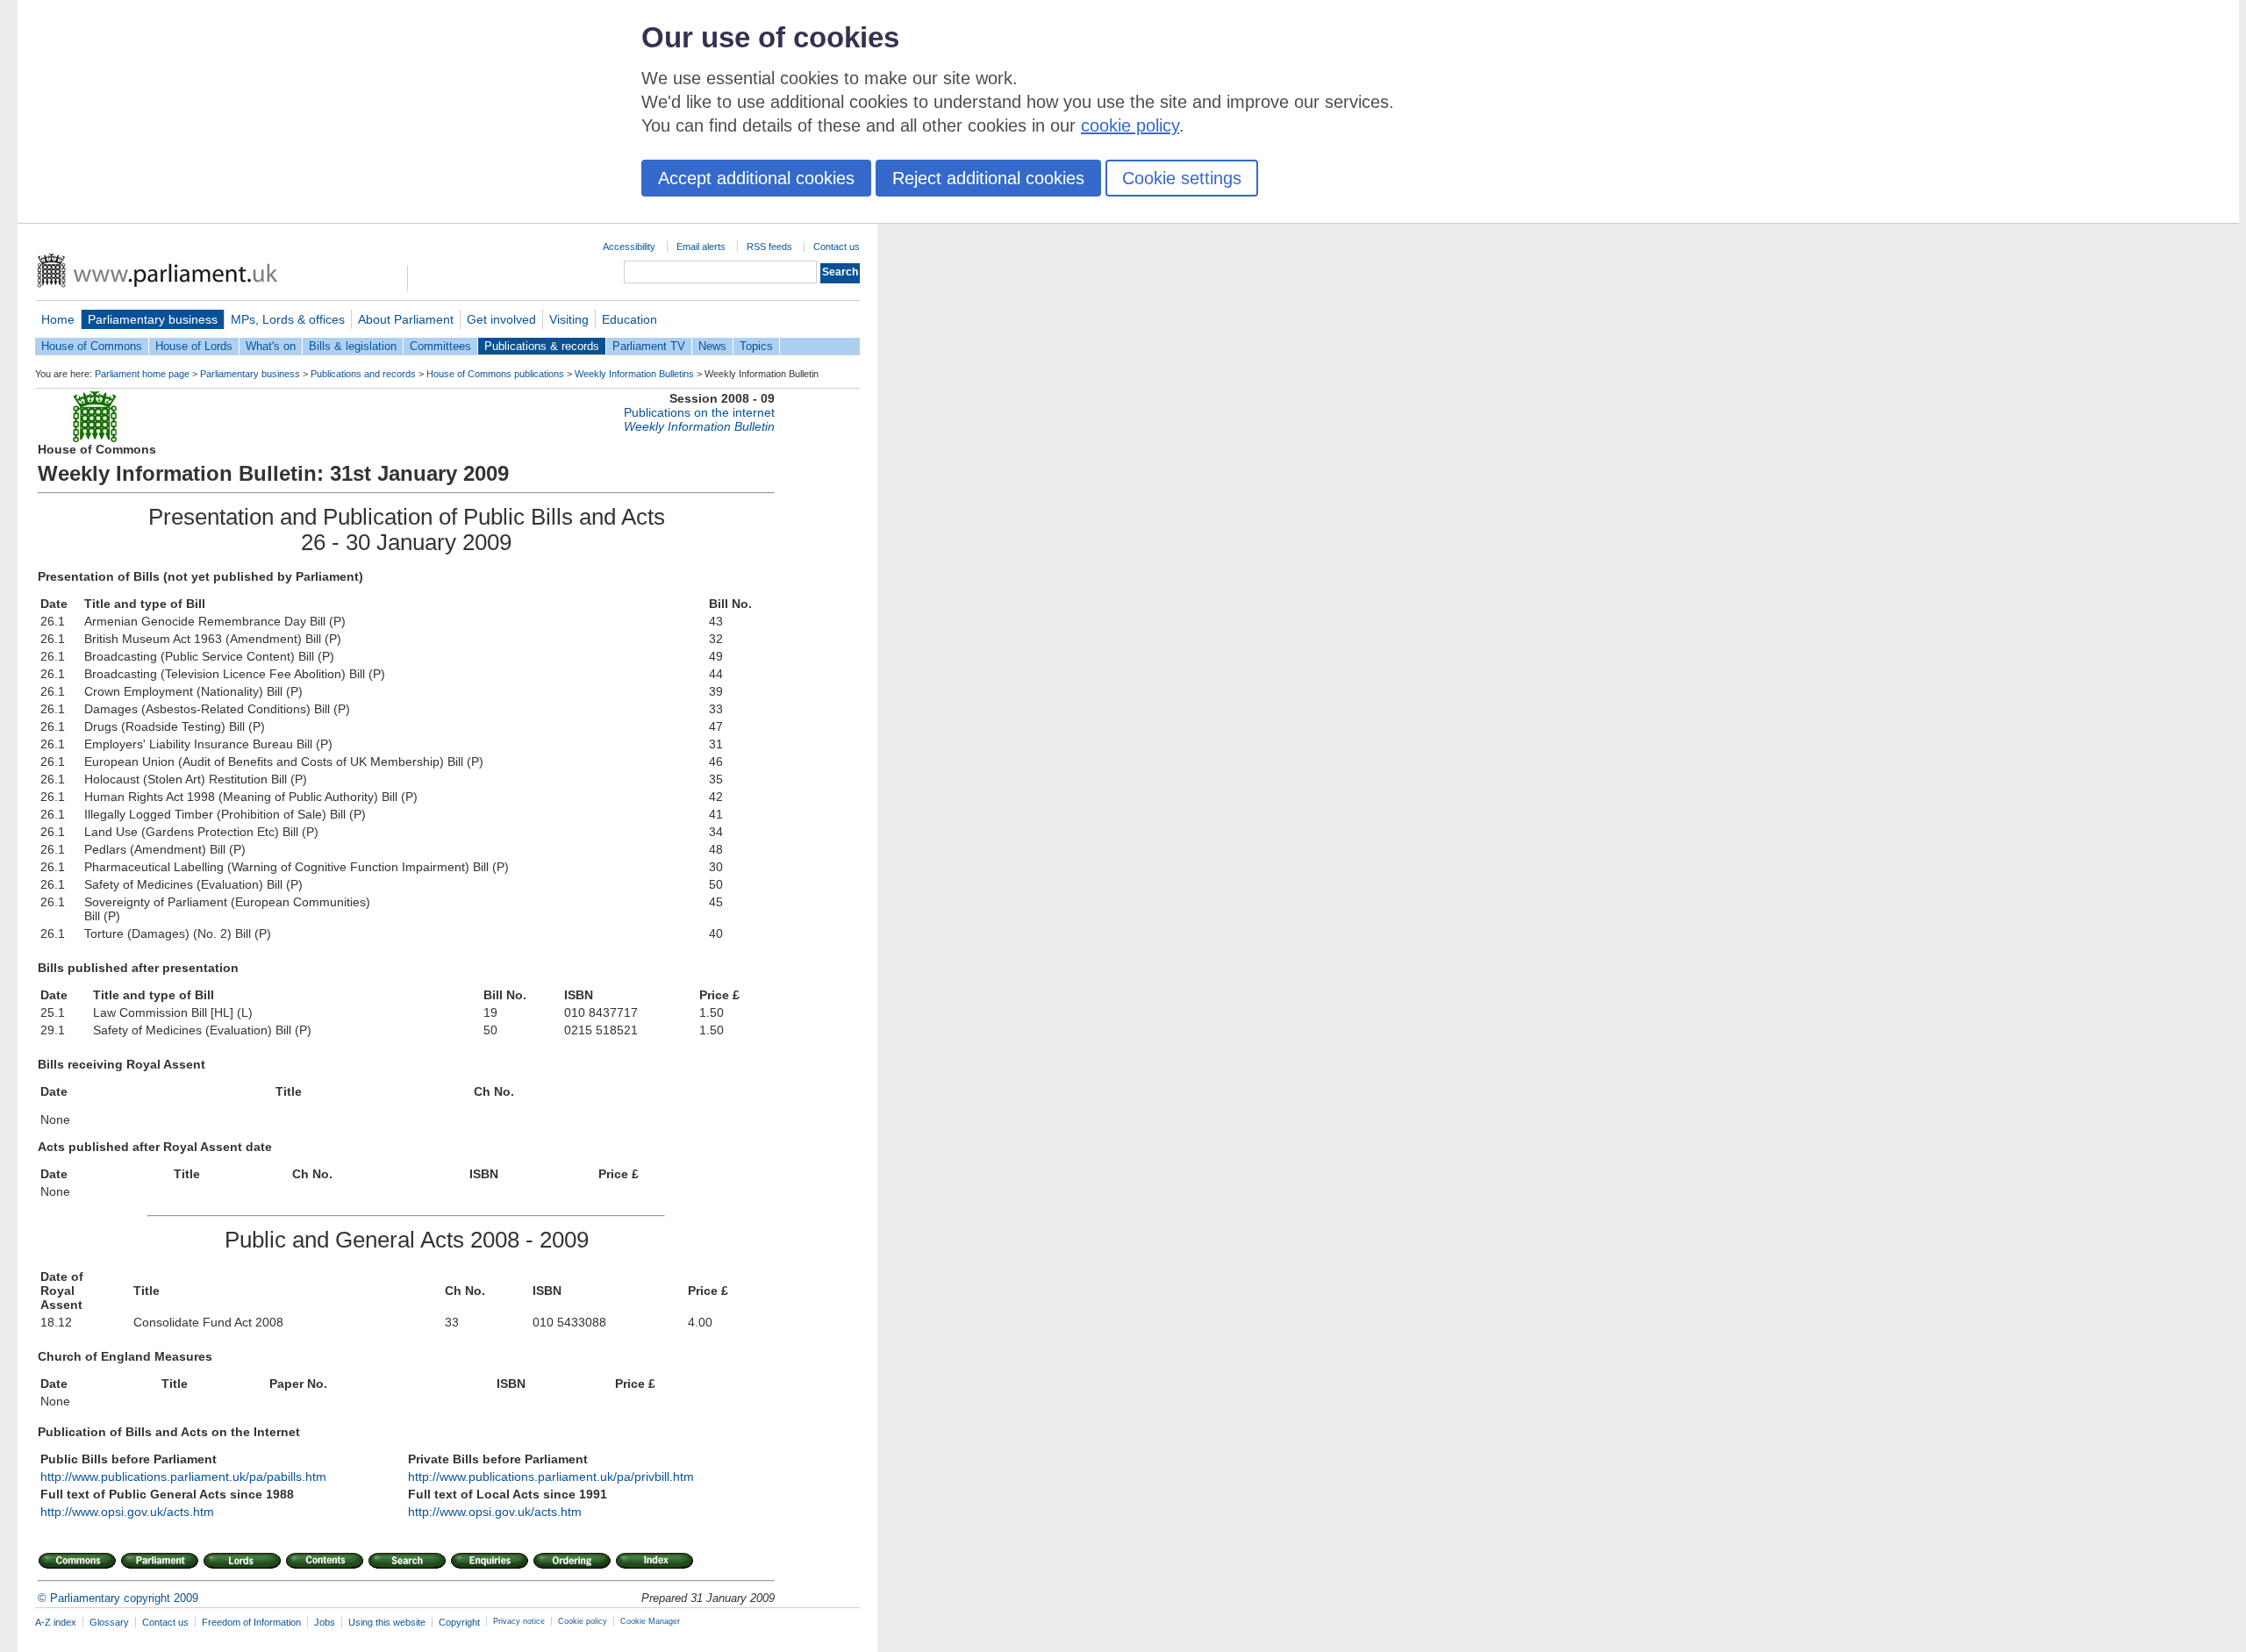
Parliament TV (649, 346)
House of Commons (92, 346)
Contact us (837, 247)
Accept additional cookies (756, 178)
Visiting (569, 319)
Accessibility (629, 247)
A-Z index (56, 1622)
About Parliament (406, 319)
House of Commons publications (495, 374)
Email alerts (701, 247)
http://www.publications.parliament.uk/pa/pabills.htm (183, 1477)
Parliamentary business (153, 319)
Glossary (109, 1622)
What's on (271, 346)
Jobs (325, 1622)
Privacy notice (519, 1621)
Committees (440, 346)
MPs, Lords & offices (288, 319)
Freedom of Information (251, 1622)
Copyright (459, 1622)
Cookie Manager (650, 1621)
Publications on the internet (699, 412)
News (712, 346)
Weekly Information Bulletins (634, 374)
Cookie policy (583, 1621)
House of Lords (194, 346)
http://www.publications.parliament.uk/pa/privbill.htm (551, 1477)
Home (58, 319)
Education (629, 319)
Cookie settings (1182, 178)
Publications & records (542, 346)
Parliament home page (142, 374)
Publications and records (363, 374)
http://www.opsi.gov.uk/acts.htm (127, 1512)
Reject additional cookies (988, 178)
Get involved (501, 319)
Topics (756, 346)
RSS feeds (769, 247)
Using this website (387, 1622)
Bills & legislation (353, 346)
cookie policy (1130, 125)
